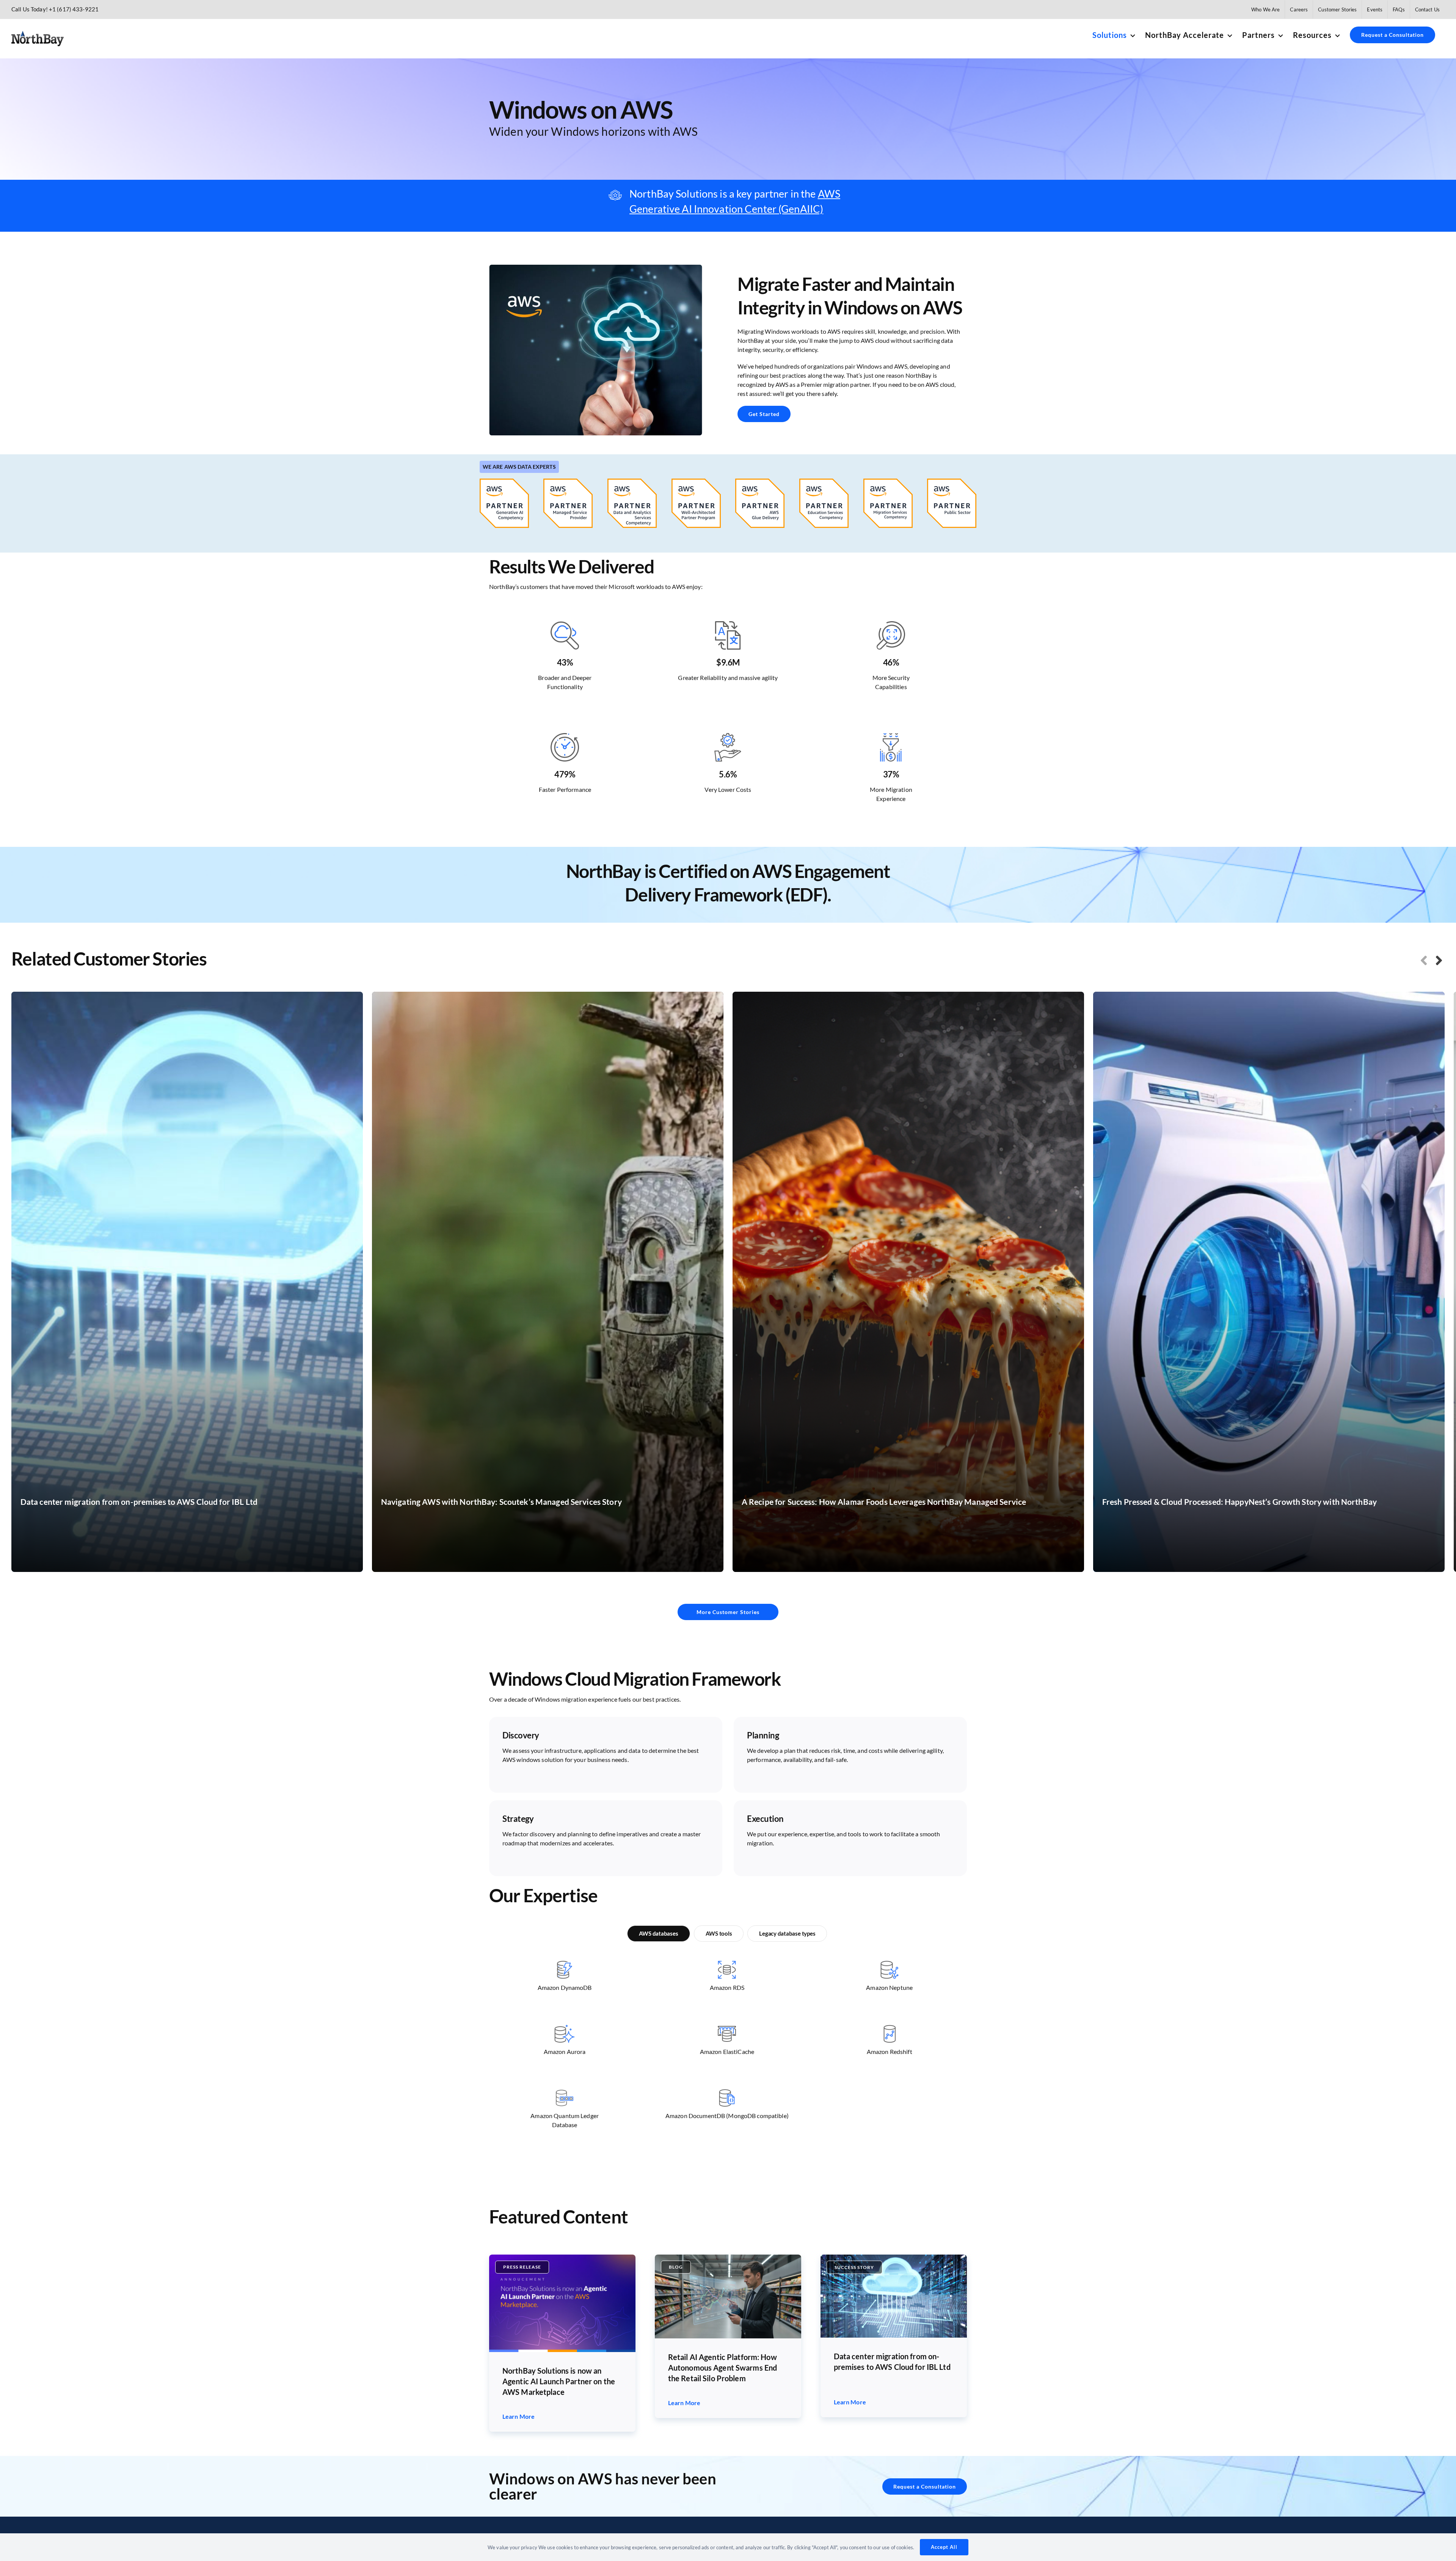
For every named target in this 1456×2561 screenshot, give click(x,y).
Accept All (944, 2547)
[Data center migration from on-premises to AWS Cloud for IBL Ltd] (894, 2257)
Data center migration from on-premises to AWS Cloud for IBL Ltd (892, 2362)
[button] (1424, 960)
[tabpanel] (727, 2057)
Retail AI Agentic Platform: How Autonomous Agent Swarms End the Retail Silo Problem (723, 2368)
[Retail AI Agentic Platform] (728, 2257)
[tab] (659, 1934)
